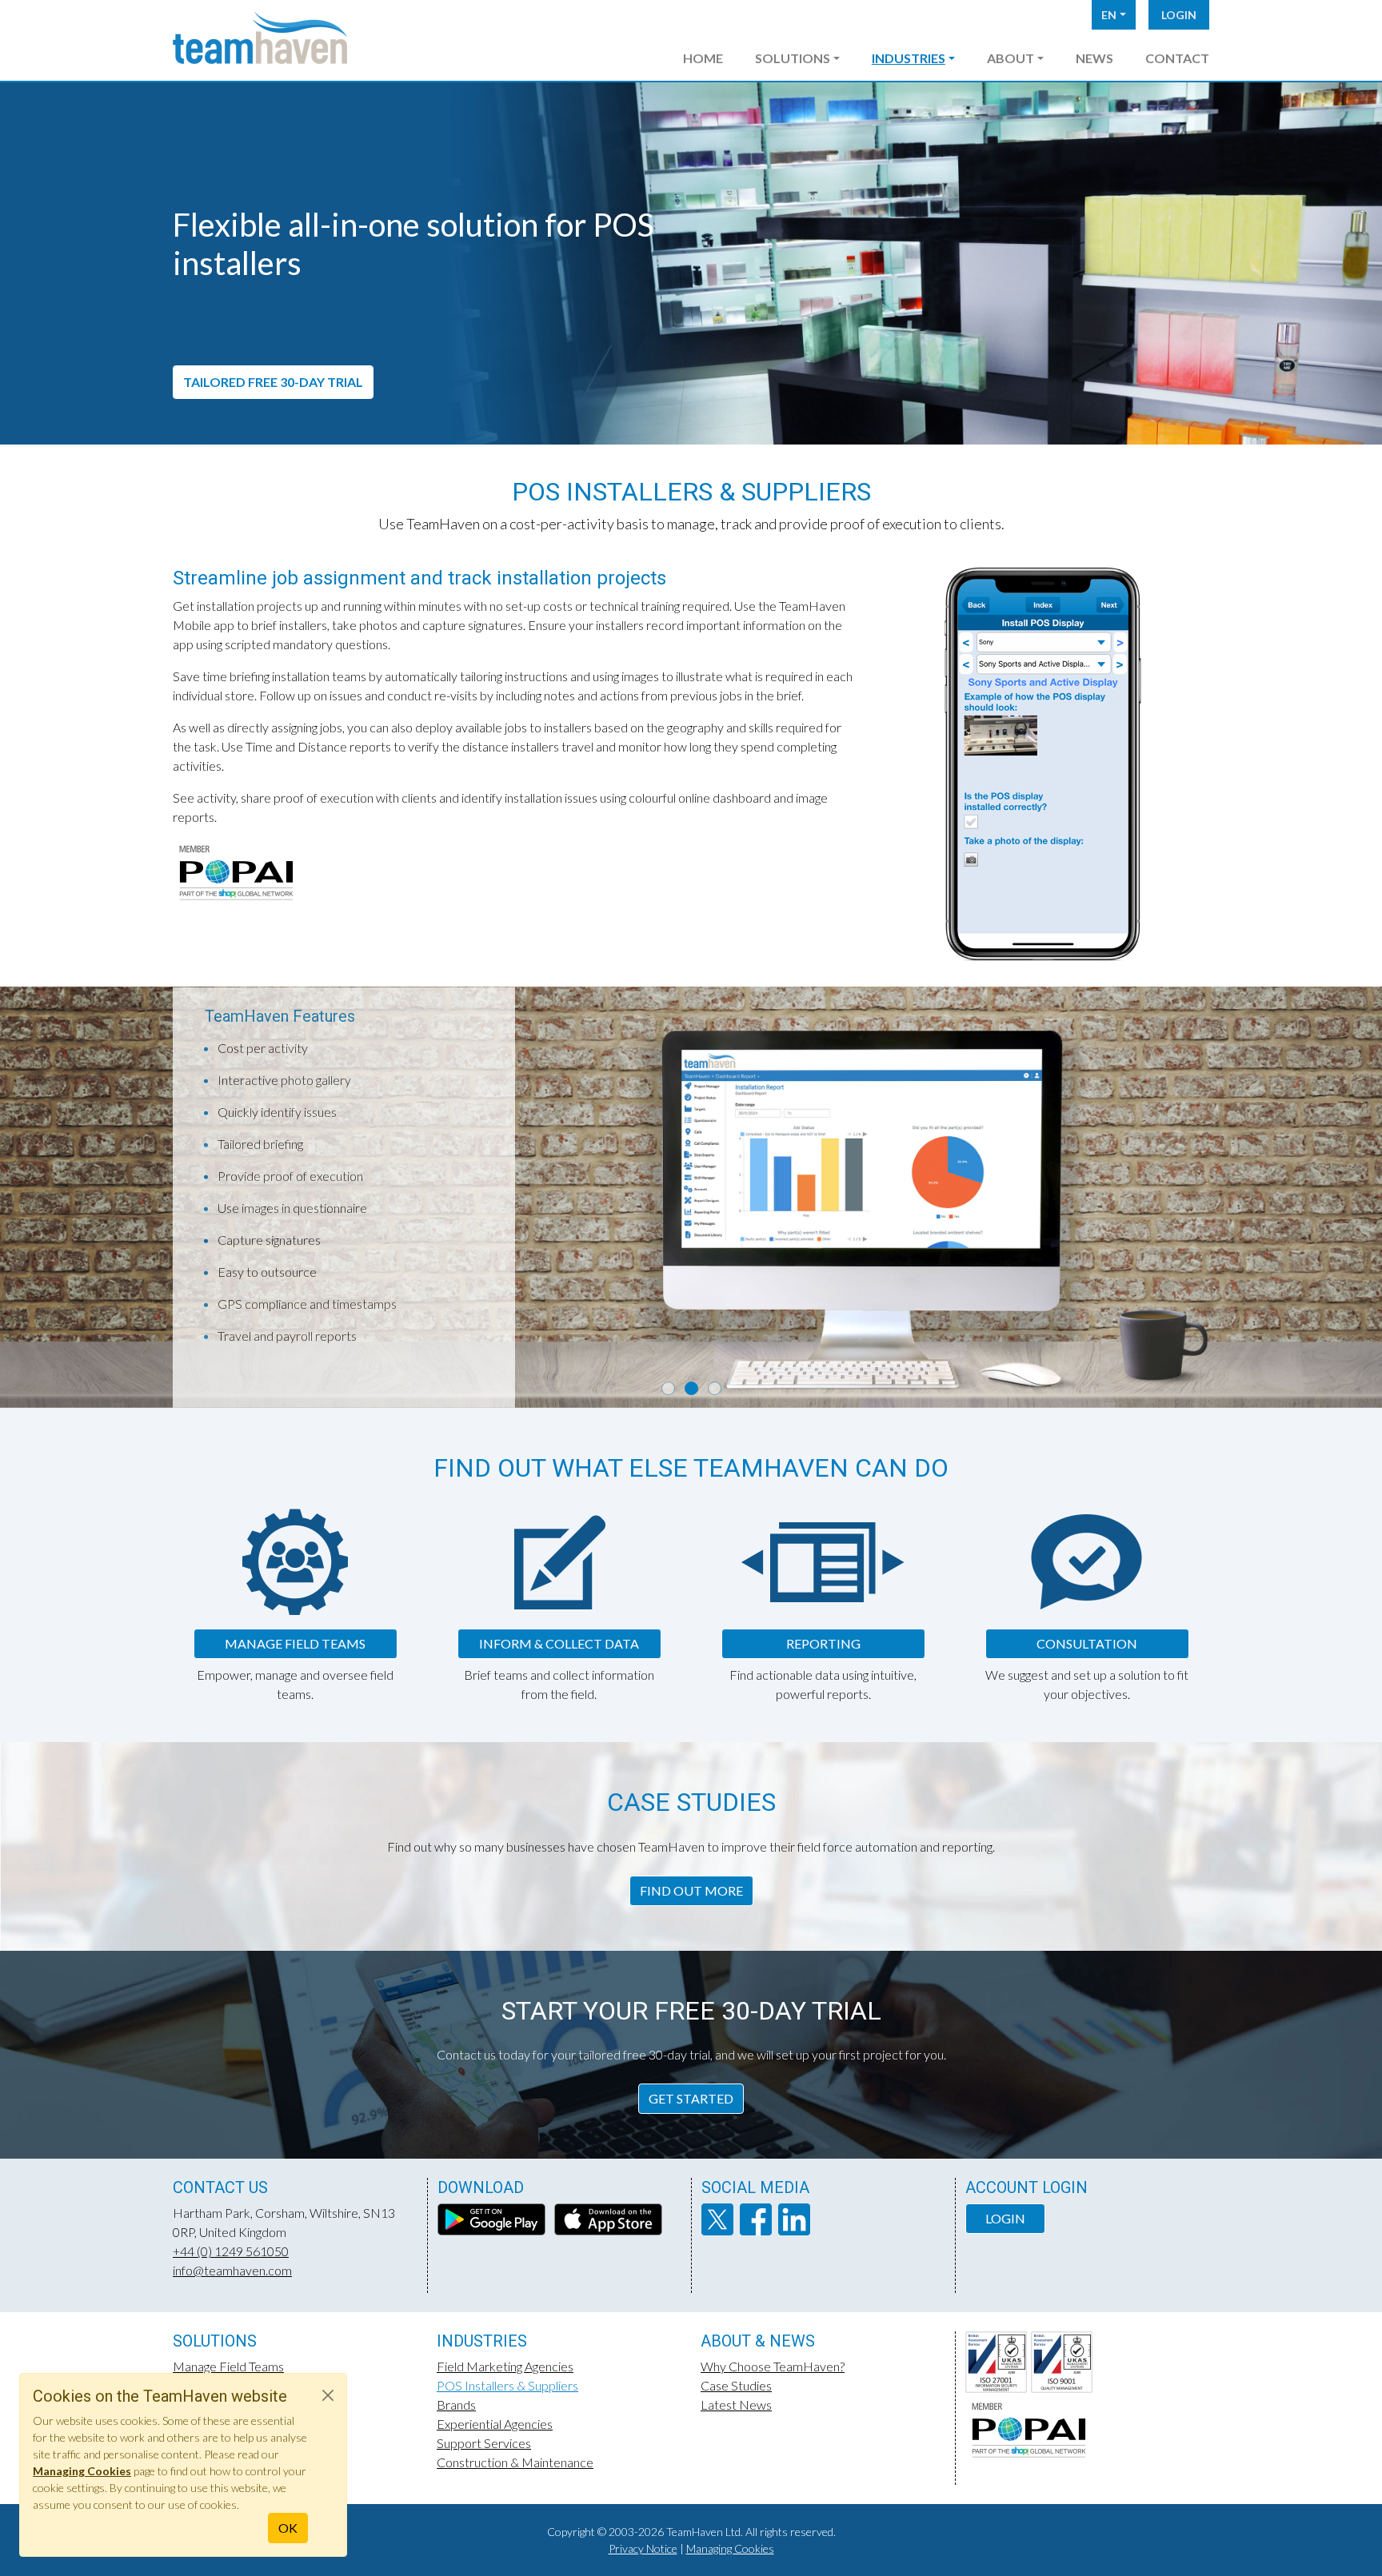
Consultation (1087, 1643)
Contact (1177, 58)
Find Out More (691, 1890)
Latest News (736, 2405)
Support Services (484, 2443)
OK (288, 2528)
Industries (909, 58)
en (1109, 15)
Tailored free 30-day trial (273, 382)
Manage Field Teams (295, 1643)
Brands (456, 2405)
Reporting (823, 1643)
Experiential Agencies (495, 2424)
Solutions (793, 58)
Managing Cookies (730, 2548)
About (1011, 58)
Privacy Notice (643, 2548)
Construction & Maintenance (515, 2462)
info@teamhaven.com (232, 2270)
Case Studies (736, 2385)
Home (703, 58)
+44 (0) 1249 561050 (231, 2251)
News (1094, 58)
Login (1179, 15)
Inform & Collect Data (559, 1643)
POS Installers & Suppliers (507, 2385)
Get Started (691, 2098)
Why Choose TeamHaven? (773, 2366)
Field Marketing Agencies (505, 2366)
